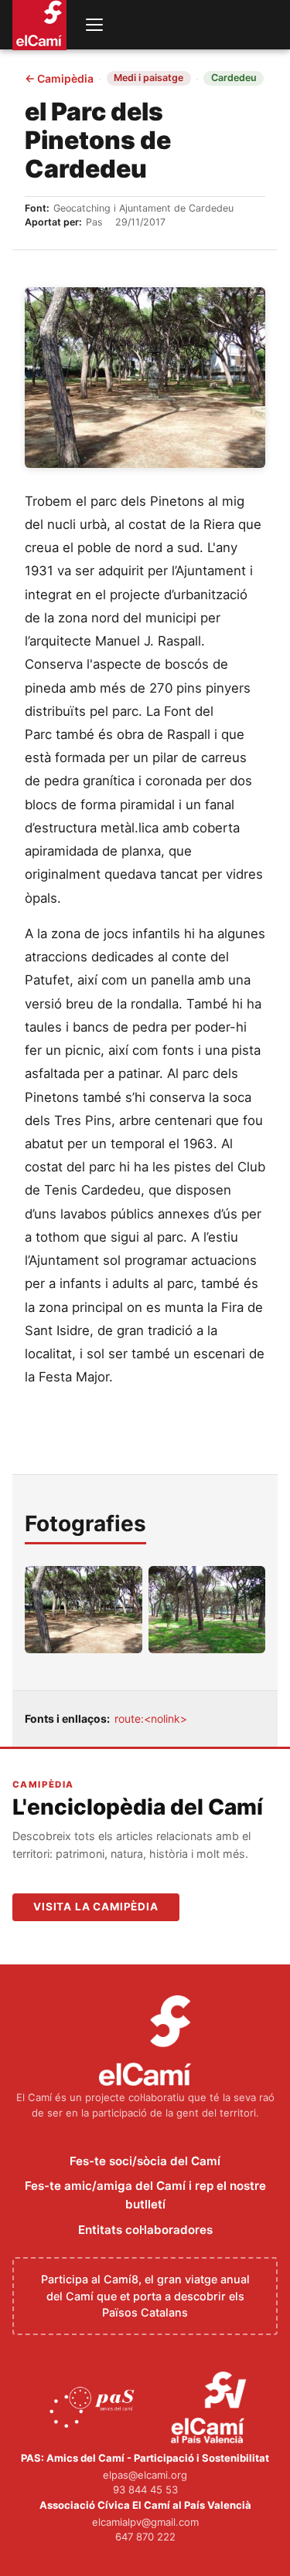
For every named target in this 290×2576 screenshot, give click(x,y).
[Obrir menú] (94, 25)
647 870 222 (145, 2537)
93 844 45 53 (145, 2490)
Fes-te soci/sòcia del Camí (145, 2161)
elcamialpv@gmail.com (145, 2522)
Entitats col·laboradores (145, 2230)
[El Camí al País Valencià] (211, 2408)
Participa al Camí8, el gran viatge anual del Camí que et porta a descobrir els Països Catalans (145, 2296)
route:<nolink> (151, 1718)
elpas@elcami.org (145, 2475)
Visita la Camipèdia (96, 1907)
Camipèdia (59, 79)
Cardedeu (234, 78)
